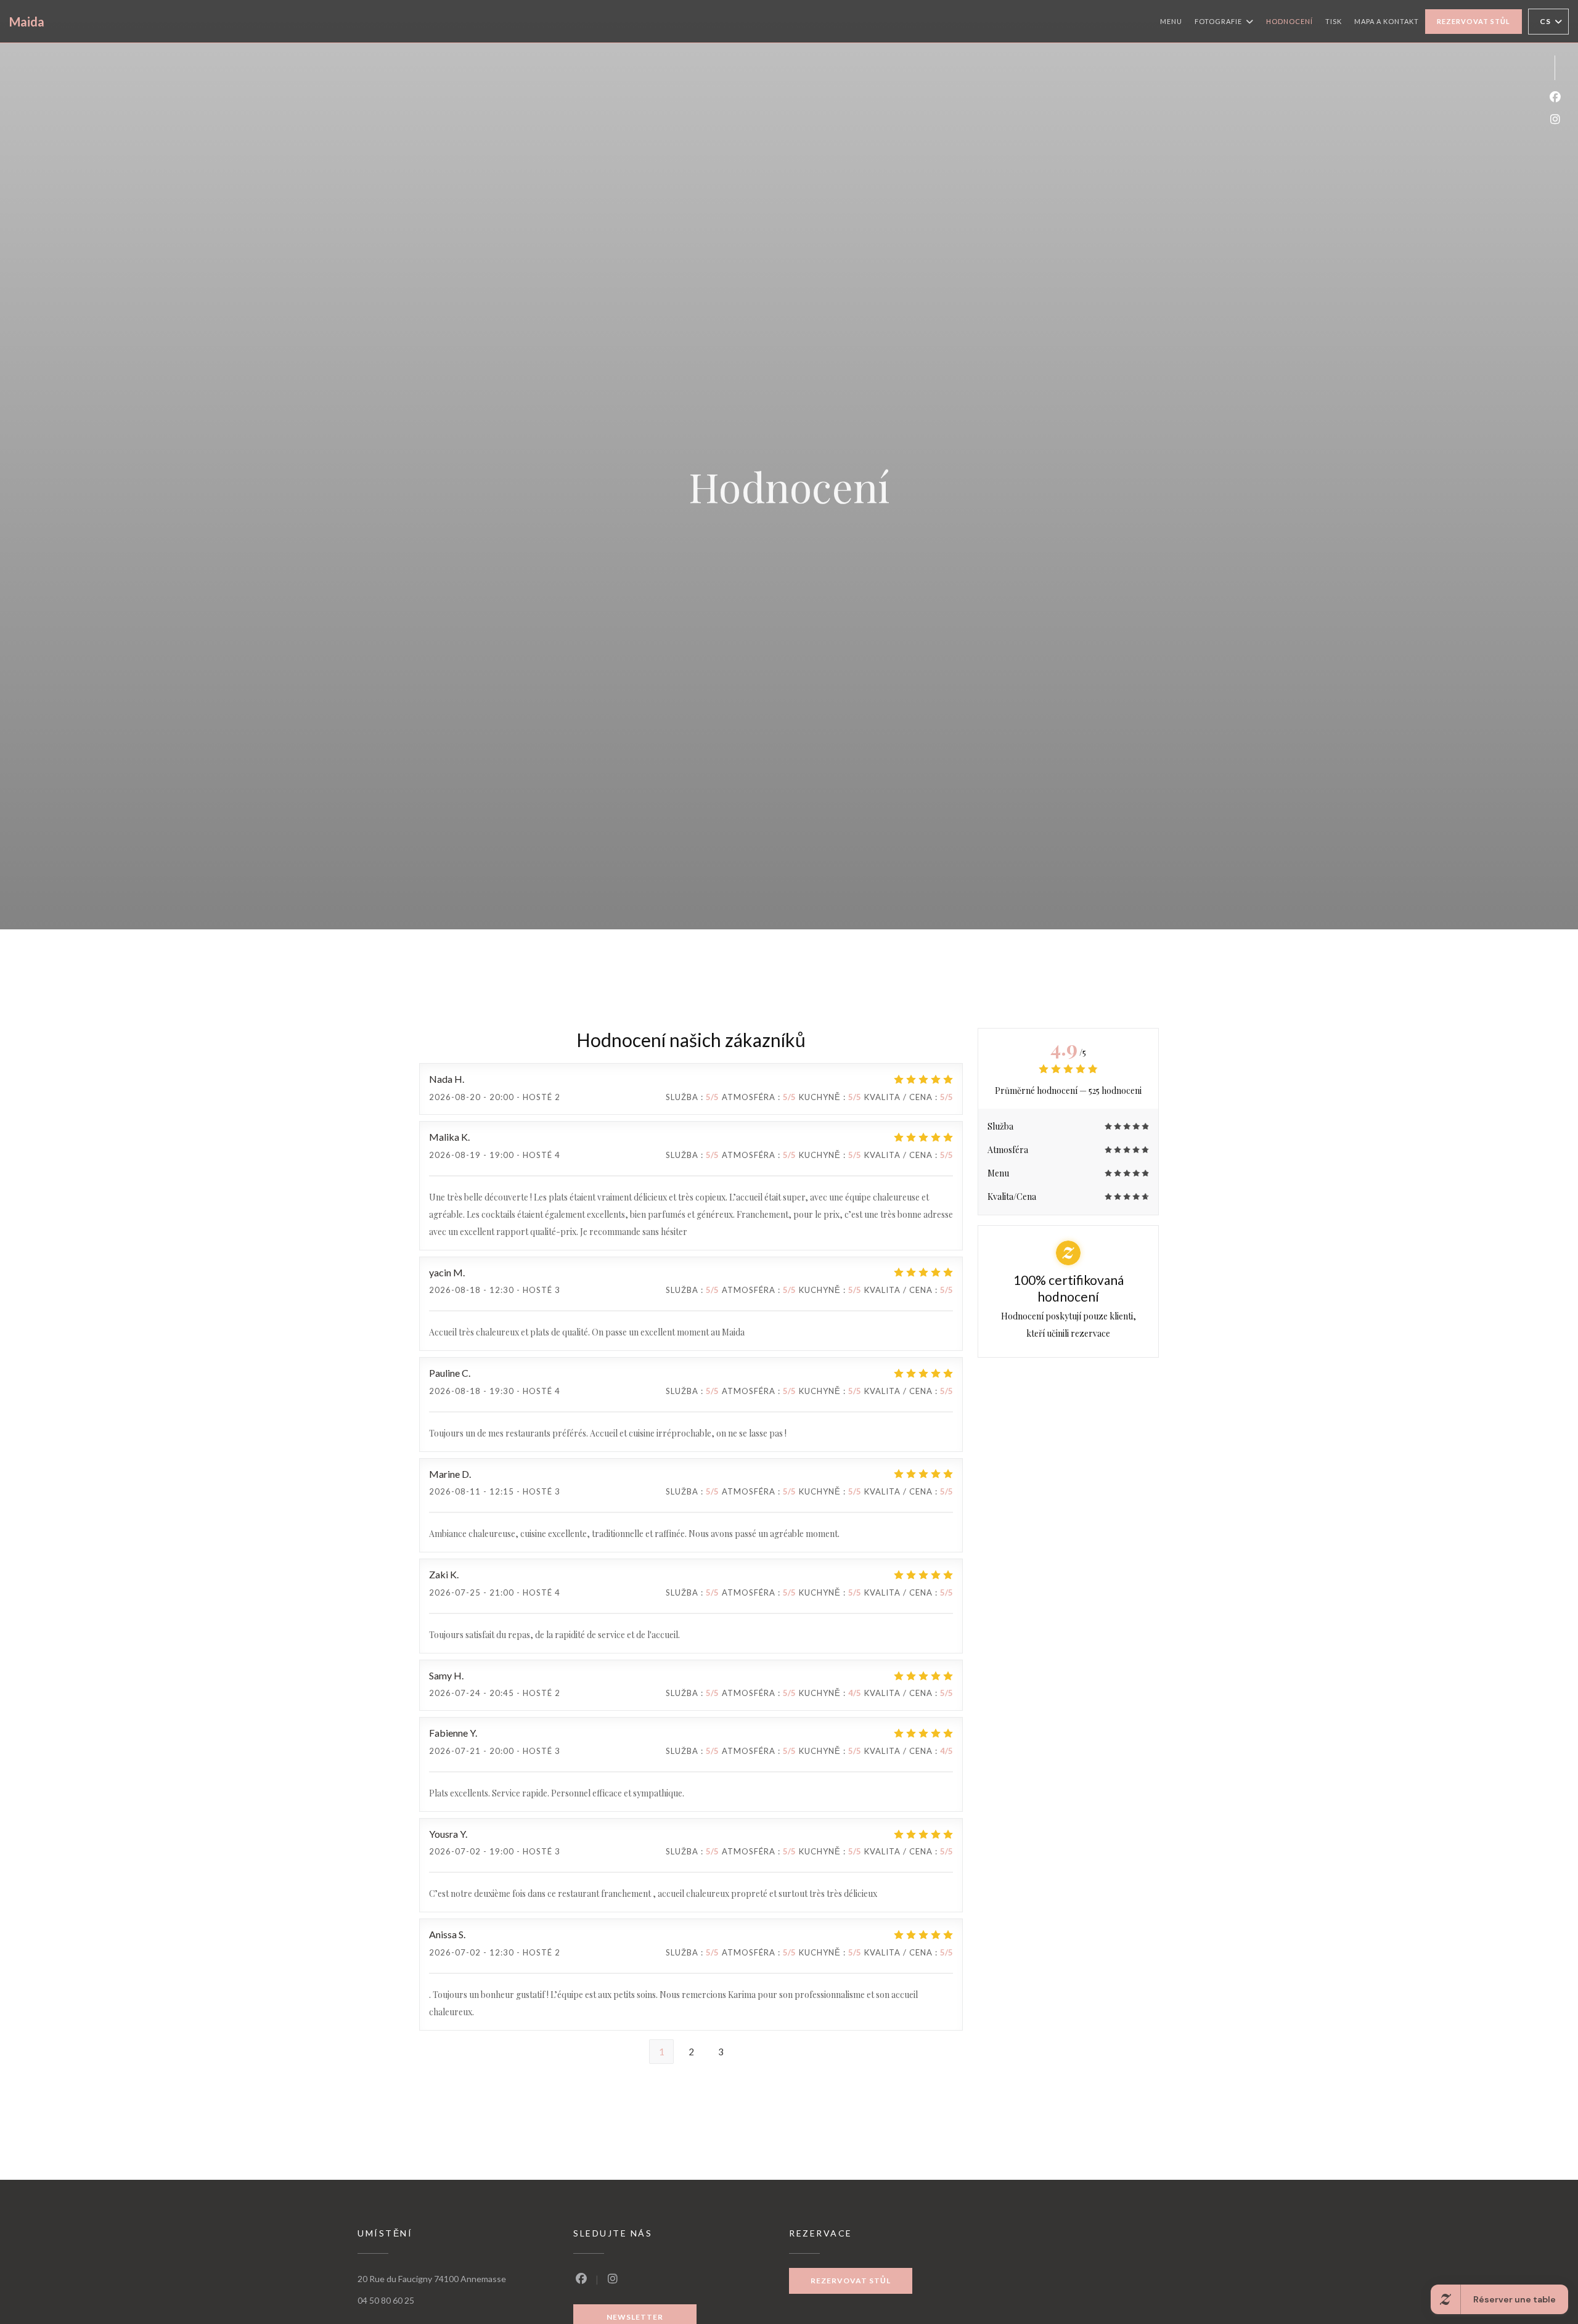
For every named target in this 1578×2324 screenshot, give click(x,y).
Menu (1171, 21)
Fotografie (1218, 21)
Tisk (1334, 21)
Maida (27, 22)
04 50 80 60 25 (386, 2300)
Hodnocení (1290, 21)
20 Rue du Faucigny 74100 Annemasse (432, 2279)
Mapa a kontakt (1387, 21)
